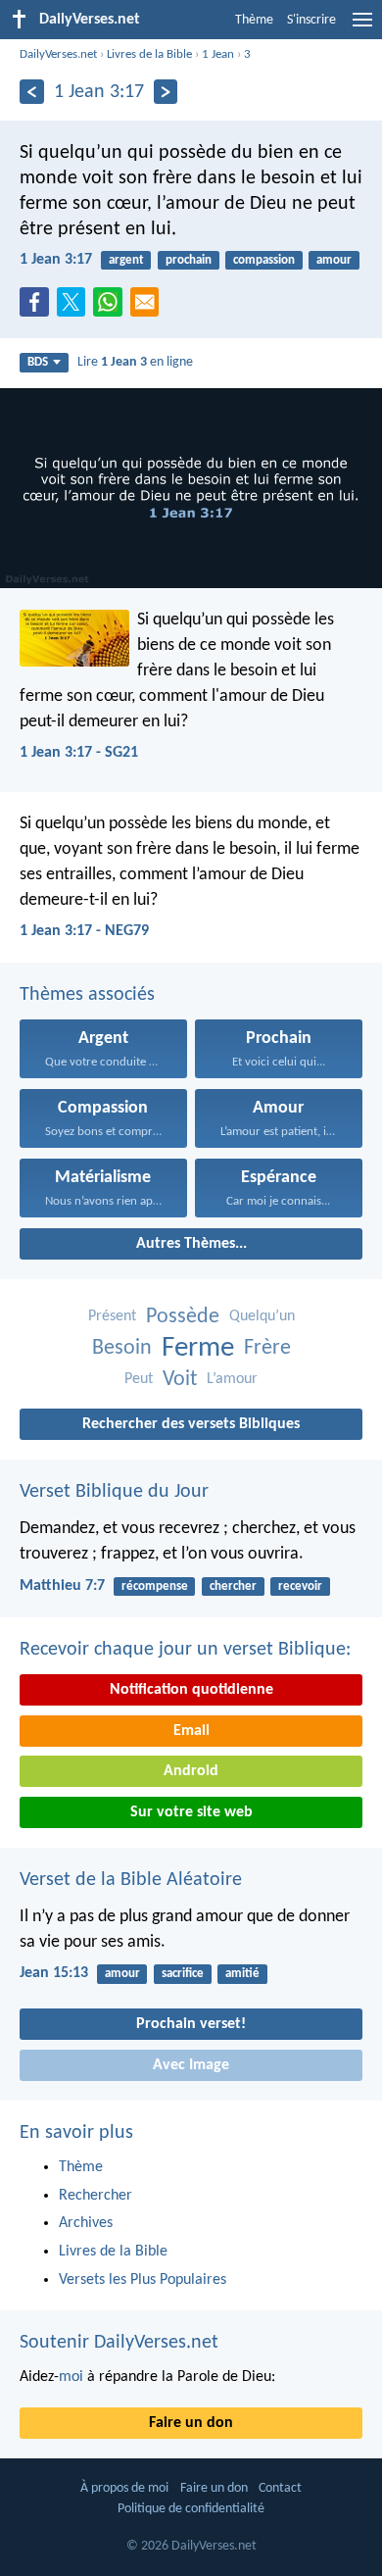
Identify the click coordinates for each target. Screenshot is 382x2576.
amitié (242, 1974)
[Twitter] (75, 308)
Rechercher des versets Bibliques (191, 1424)
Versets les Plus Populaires (143, 2280)
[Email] (149, 308)
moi (71, 2377)
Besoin (122, 1348)
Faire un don (191, 2423)
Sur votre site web (191, 1812)
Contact (280, 2488)
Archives (86, 2223)
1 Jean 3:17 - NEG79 (84, 931)
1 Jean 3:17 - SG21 (79, 753)
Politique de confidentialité (191, 2509)
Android (191, 1771)
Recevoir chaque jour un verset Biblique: (185, 1650)
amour (334, 260)
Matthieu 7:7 (62, 1586)
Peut (139, 1379)
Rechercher (95, 2196)
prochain (189, 260)
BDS (38, 362)
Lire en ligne (135, 362)
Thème (254, 20)
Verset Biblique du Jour (114, 1492)
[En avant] (166, 92)
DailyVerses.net (58, 54)
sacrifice (183, 1974)
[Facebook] (38, 308)
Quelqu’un (262, 1316)
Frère (267, 1348)
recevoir (300, 1586)
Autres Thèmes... (191, 1244)
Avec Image (191, 2065)
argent (126, 260)
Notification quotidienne (191, 1690)
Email (191, 1731)
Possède (183, 1317)
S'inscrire (311, 20)
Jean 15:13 (54, 1973)
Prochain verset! (191, 2024)
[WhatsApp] (112, 303)
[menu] (362, 27)
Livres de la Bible (149, 54)
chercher (233, 1586)
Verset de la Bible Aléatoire (131, 1880)
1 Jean (218, 54)
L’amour (232, 1379)
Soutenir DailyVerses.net (119, 2343)
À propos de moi (124, 2488)
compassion (264, 260)
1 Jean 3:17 (56, 260)
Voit (180, 1380)
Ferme (198, 1348)
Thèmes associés (87, 995)
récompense (155, 1586)
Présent (112, 1316)
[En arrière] (32, 92)
